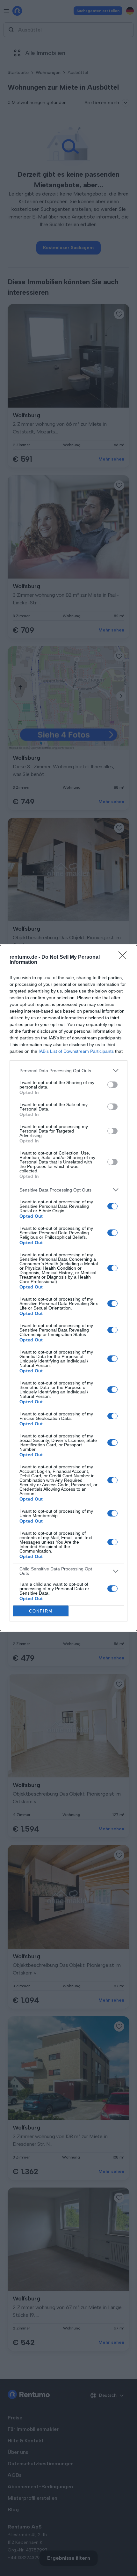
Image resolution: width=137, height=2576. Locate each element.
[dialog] (68, 1288)
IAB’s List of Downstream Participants (76, 1051)
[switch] (112, 1085)
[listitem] (68, 1070)
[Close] (125, 957)
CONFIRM (41, 1611)
